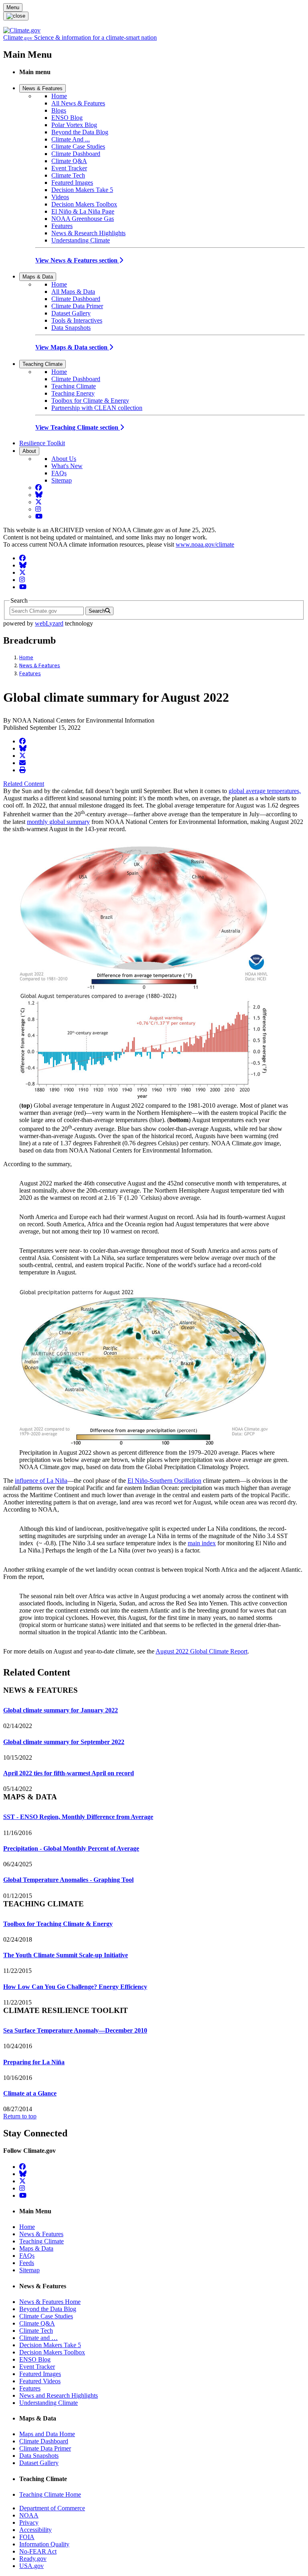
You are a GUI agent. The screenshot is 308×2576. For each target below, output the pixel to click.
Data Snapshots (71, 328)
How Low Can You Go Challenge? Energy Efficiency (75, 1987)
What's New (67, 466)
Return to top (20, 2116)
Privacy (29, 2523)
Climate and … (38, 2338)
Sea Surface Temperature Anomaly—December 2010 (75, 2030)
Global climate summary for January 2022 (61, 1710)
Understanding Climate (81, 240)
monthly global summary (58, 822)
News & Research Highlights (88, 233)
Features (62, 226)
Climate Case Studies (78, 146)
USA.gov (31, 2566)
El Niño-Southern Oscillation (164, 1481)
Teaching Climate (43, 364)
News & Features (43, 88)
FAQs (59, 473)
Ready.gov (33, 2559)
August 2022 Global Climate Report (202, 1651)
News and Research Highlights (59, 2395)
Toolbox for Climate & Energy (90, 401)
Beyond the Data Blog (80, 132)
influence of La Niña (41, 1481)
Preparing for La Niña (34, 2062)
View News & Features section (77, 260)
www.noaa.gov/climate (205, 544)
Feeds (27, 2263)
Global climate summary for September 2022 (64, 1742)
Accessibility (35, 2530)
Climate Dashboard (76, 154)
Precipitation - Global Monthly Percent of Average (71, 1848)
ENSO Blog (67, 118)
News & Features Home (50, 2302)
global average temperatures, (265, 791)
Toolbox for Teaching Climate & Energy (58, 1924)
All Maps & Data (73, 292)
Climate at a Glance (30, 2093)
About (29, 451)
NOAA (29, 2515)
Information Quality (44, 2544)
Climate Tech (68, 175)
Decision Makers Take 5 (82, 190)
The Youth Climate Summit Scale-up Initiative (66, 1955)
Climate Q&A (69, 161)
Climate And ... (71, 139)
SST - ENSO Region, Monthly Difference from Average (78, 1817)
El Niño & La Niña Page (83, 211)
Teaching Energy (73, 393)
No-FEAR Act (38, 2551)
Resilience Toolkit (42, 443)
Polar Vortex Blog (74, 125)
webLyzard (49, 623)
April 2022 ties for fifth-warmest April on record (69, 1773)
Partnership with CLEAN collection (97, 408)
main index (202, 1543)
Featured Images (72, 183)
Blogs (59, 110)
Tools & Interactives (77, 320)
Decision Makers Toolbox (84, 204)
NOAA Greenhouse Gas (83, 219)
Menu (13, 7)
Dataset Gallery (71, 313)
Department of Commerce (52, 2508)
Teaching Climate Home (50, 2494)
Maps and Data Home (47, 2434)
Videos (60, 197)
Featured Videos (40, 2381)
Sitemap (62, 480)
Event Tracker (69, 168)
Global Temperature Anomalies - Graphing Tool (68, 1880)
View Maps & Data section (72, 347)
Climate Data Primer (77, 306)
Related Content (24, 784)
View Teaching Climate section (78, 427)
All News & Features (78, 103)
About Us (64, 459)
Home (59, 96)
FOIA (27, 2537)
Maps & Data (38, 277)
